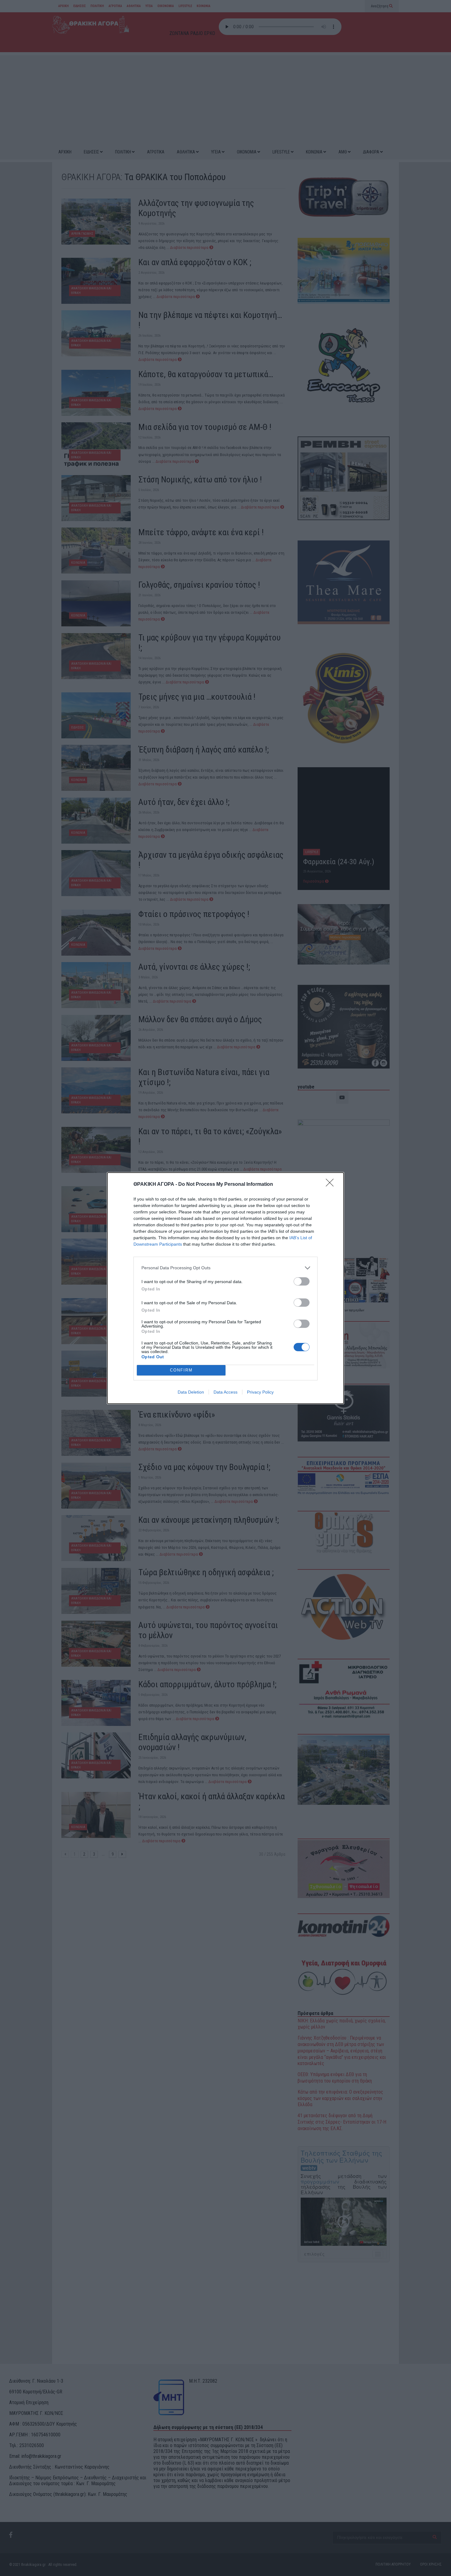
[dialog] (225, 1288)
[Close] (332, 1185)
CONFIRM (181, 1370)
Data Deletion (191, 1392)
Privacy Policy (260, 1392)
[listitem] (225, 1268)
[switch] (302, 1281)
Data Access (225, 1392)
